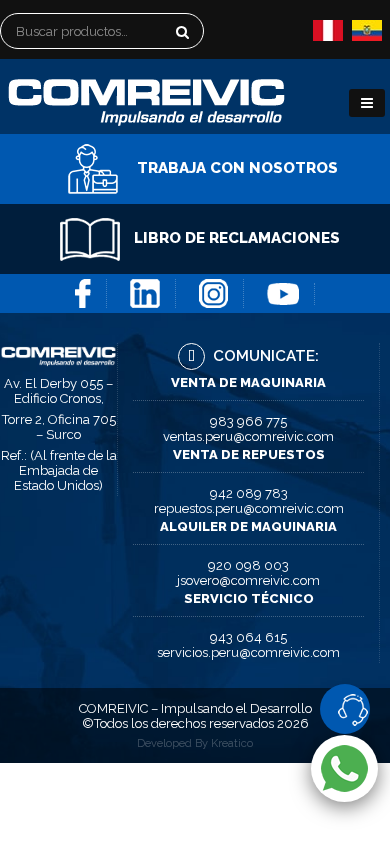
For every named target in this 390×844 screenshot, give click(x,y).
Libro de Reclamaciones (235, 238)
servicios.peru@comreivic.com (248, 652)
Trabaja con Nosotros (235, 168)
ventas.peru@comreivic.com (248, 436)
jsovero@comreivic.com (248, 580)
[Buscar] (213, 36)
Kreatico (232, 743)
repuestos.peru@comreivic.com (249, 508)
